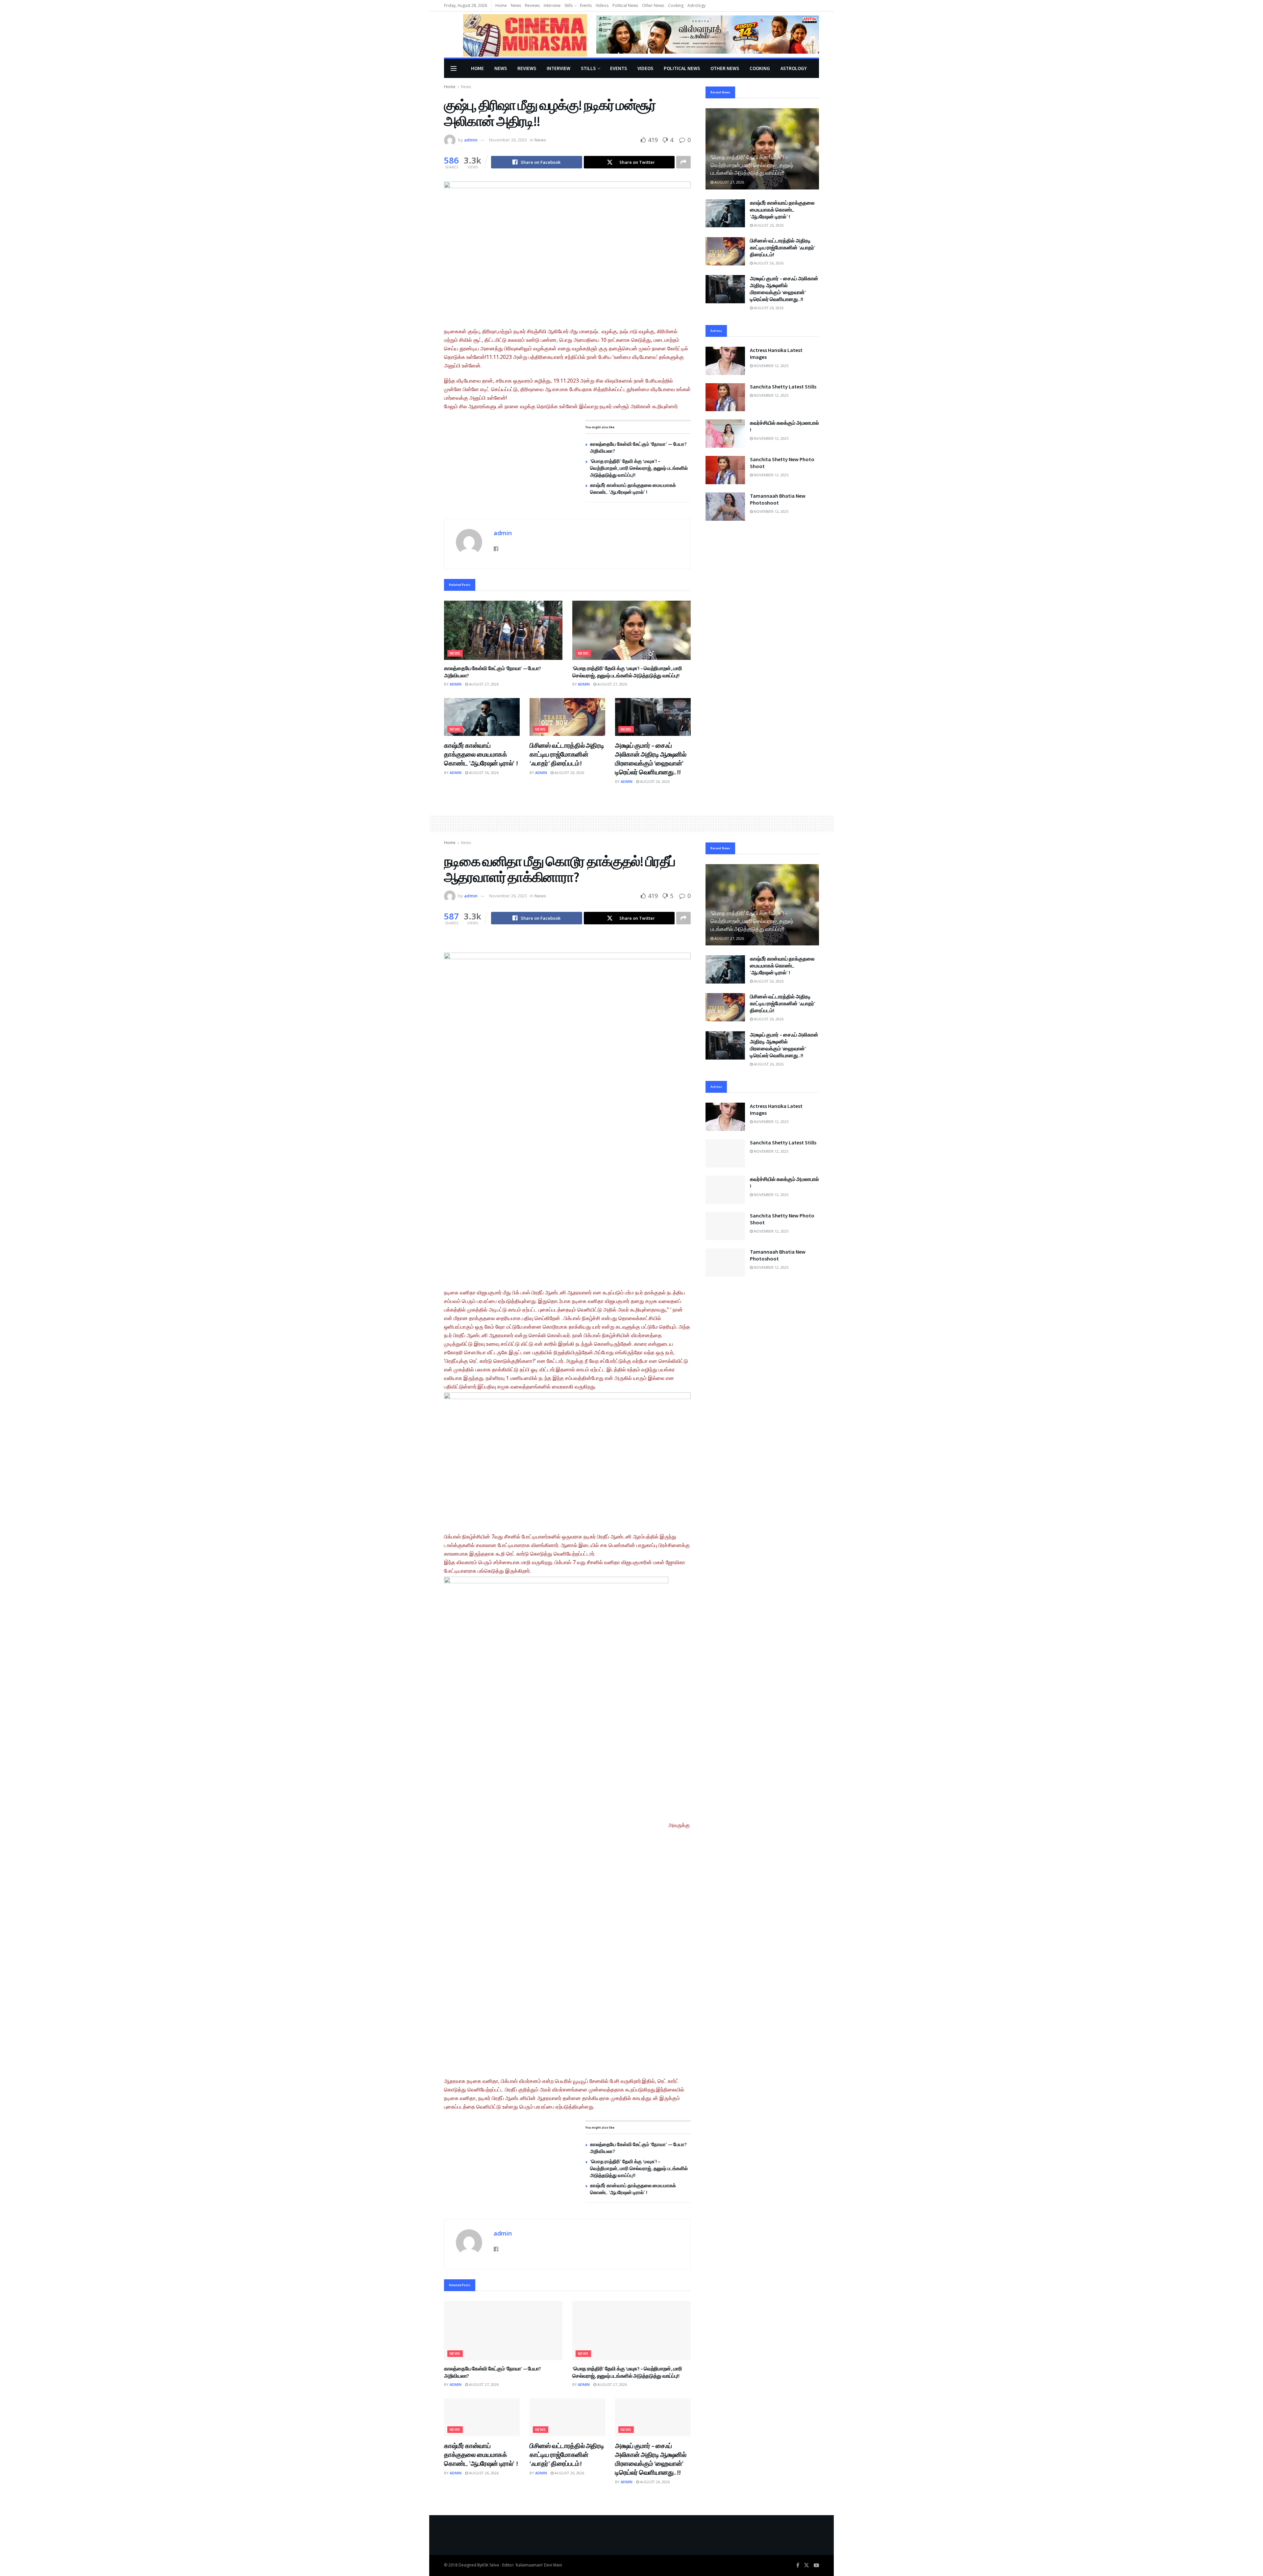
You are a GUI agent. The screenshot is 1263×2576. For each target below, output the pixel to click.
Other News (653, 5)
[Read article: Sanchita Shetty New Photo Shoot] (725, 470)
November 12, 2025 (771, 366)
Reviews (532, 5)
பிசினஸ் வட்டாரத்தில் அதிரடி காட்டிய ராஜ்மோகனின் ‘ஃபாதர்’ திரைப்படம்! (567, 754)
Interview (552, 5)
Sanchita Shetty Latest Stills (783, 387)
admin (471, 140)
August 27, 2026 (483, 684)
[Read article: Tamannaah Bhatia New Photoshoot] (725, 507)
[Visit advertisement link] (708, 34)
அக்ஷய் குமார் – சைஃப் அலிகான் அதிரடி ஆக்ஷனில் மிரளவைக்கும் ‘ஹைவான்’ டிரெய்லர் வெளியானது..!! (784, 289)
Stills (569, 5)
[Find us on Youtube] (816, 2565)
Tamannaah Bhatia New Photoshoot (778, 499)
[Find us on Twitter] (806, 2565)
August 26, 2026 (483, 773)
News (516, 5)
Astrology (696, 5)
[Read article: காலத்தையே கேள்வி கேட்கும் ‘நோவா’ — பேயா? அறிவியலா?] (503, 630)
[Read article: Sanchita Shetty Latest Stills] (725, 397)
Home (501, 5)
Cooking (676, 5)
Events (586, 5)
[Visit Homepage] (516, 35)
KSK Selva (490, 2565)
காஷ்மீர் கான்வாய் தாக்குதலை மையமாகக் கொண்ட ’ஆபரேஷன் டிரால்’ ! (481, 754)
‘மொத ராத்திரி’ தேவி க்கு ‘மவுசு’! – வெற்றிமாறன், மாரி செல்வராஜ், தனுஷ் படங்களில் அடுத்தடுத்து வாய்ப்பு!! (639, 468)
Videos (602, 5)
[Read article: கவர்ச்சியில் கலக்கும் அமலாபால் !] (725, 434)
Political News (625, 5)
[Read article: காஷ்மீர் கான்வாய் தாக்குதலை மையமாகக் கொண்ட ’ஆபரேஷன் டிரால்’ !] (482, 717)
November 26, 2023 (508, 140)
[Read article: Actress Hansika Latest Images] (725, 361)
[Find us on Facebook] (798, 2565)
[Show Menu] (454, 68)
